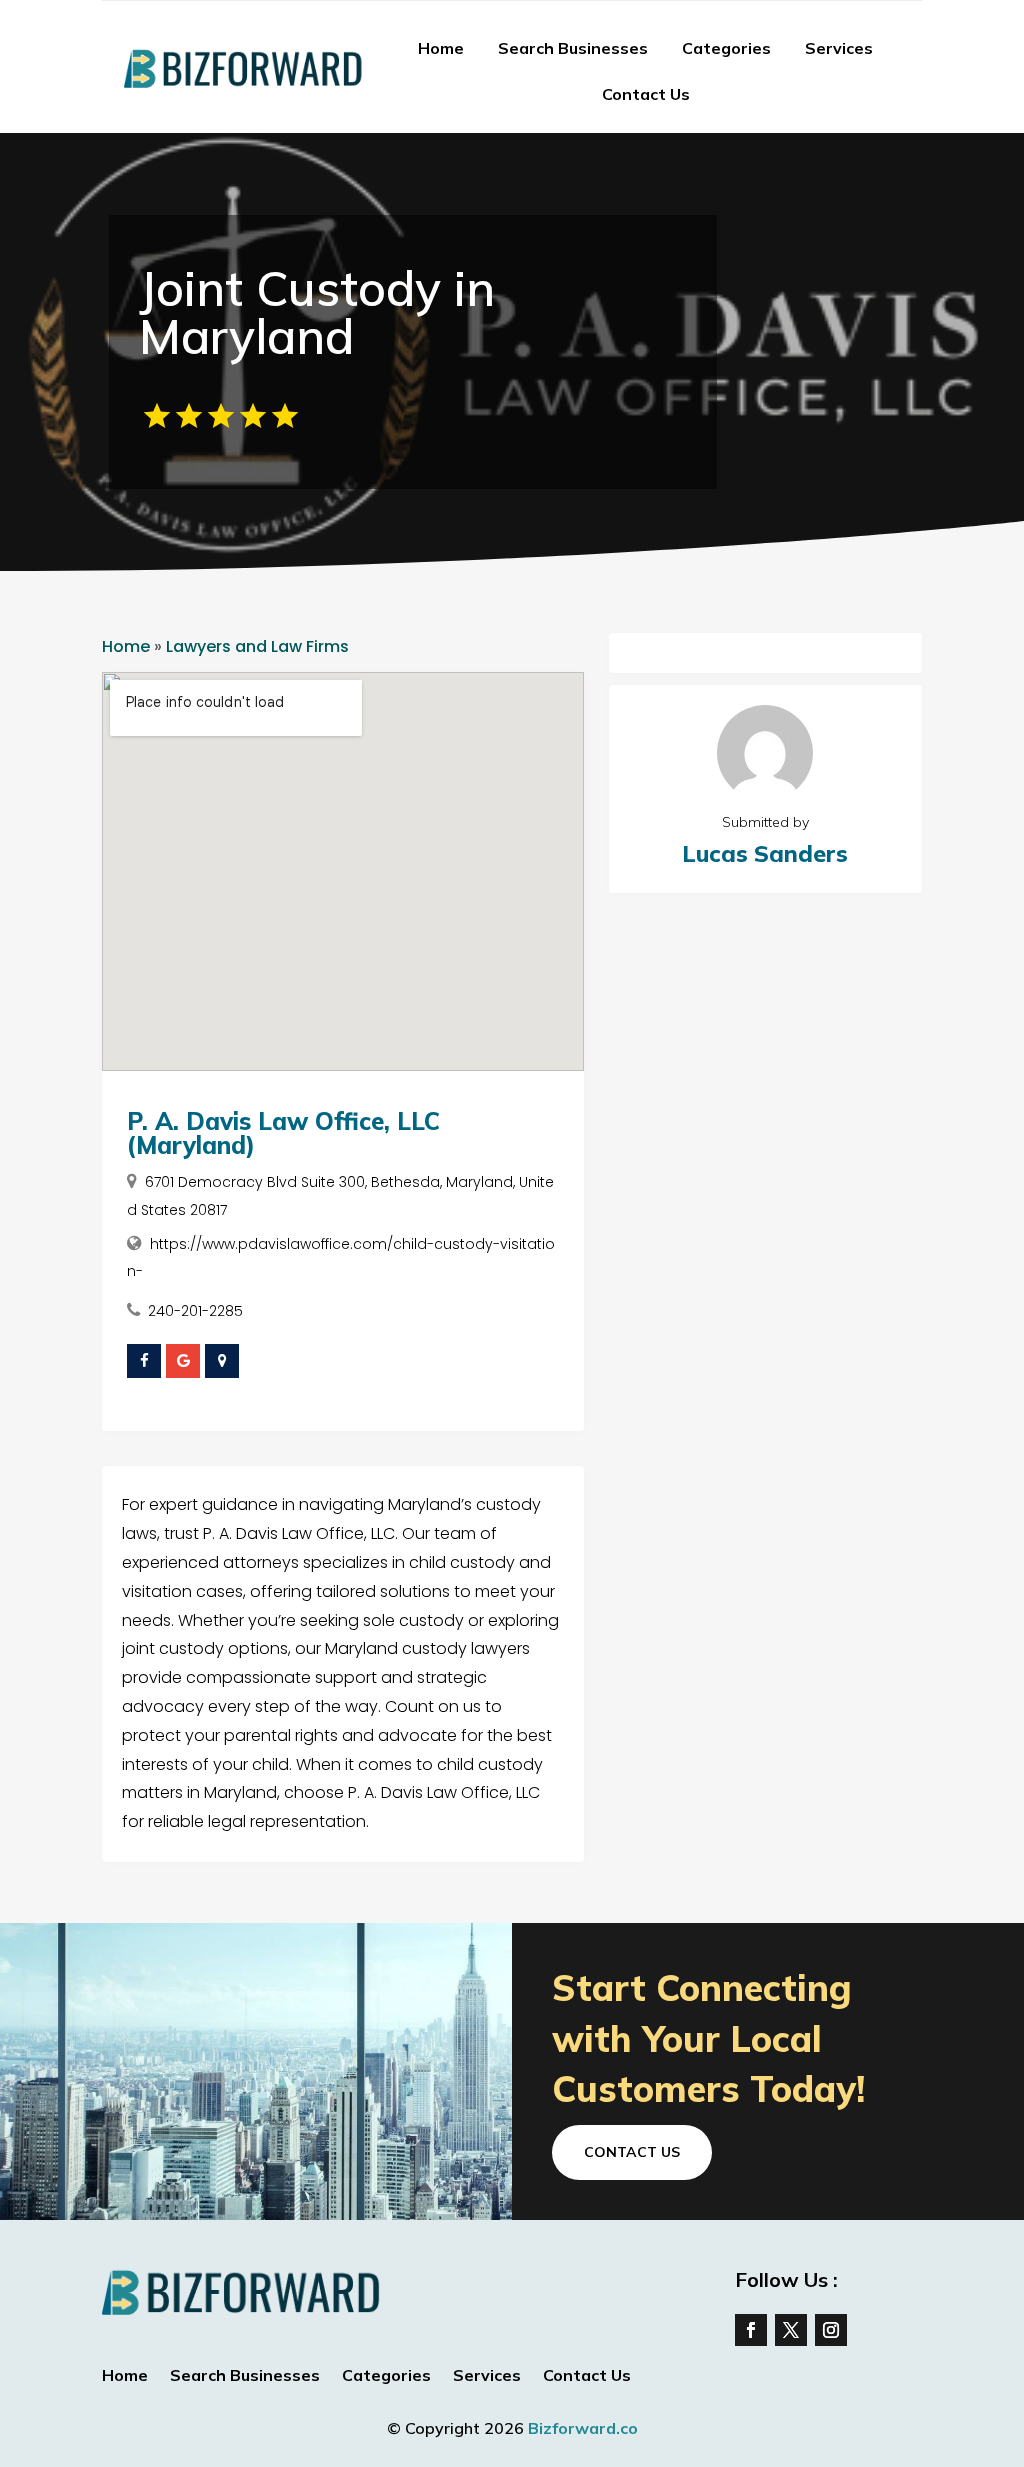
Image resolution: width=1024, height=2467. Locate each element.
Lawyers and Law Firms (257, 646)
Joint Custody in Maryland (317, 312)
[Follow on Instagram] (831, 2330)
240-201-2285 (195, 1311)
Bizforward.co (583, 2428)
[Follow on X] (791, 2330)
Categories (726, 48)
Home (441, 48)
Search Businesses (573, 48)
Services (839, 48)
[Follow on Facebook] (751, 2330)
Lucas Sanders (765, 853)
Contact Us (646, 94)
